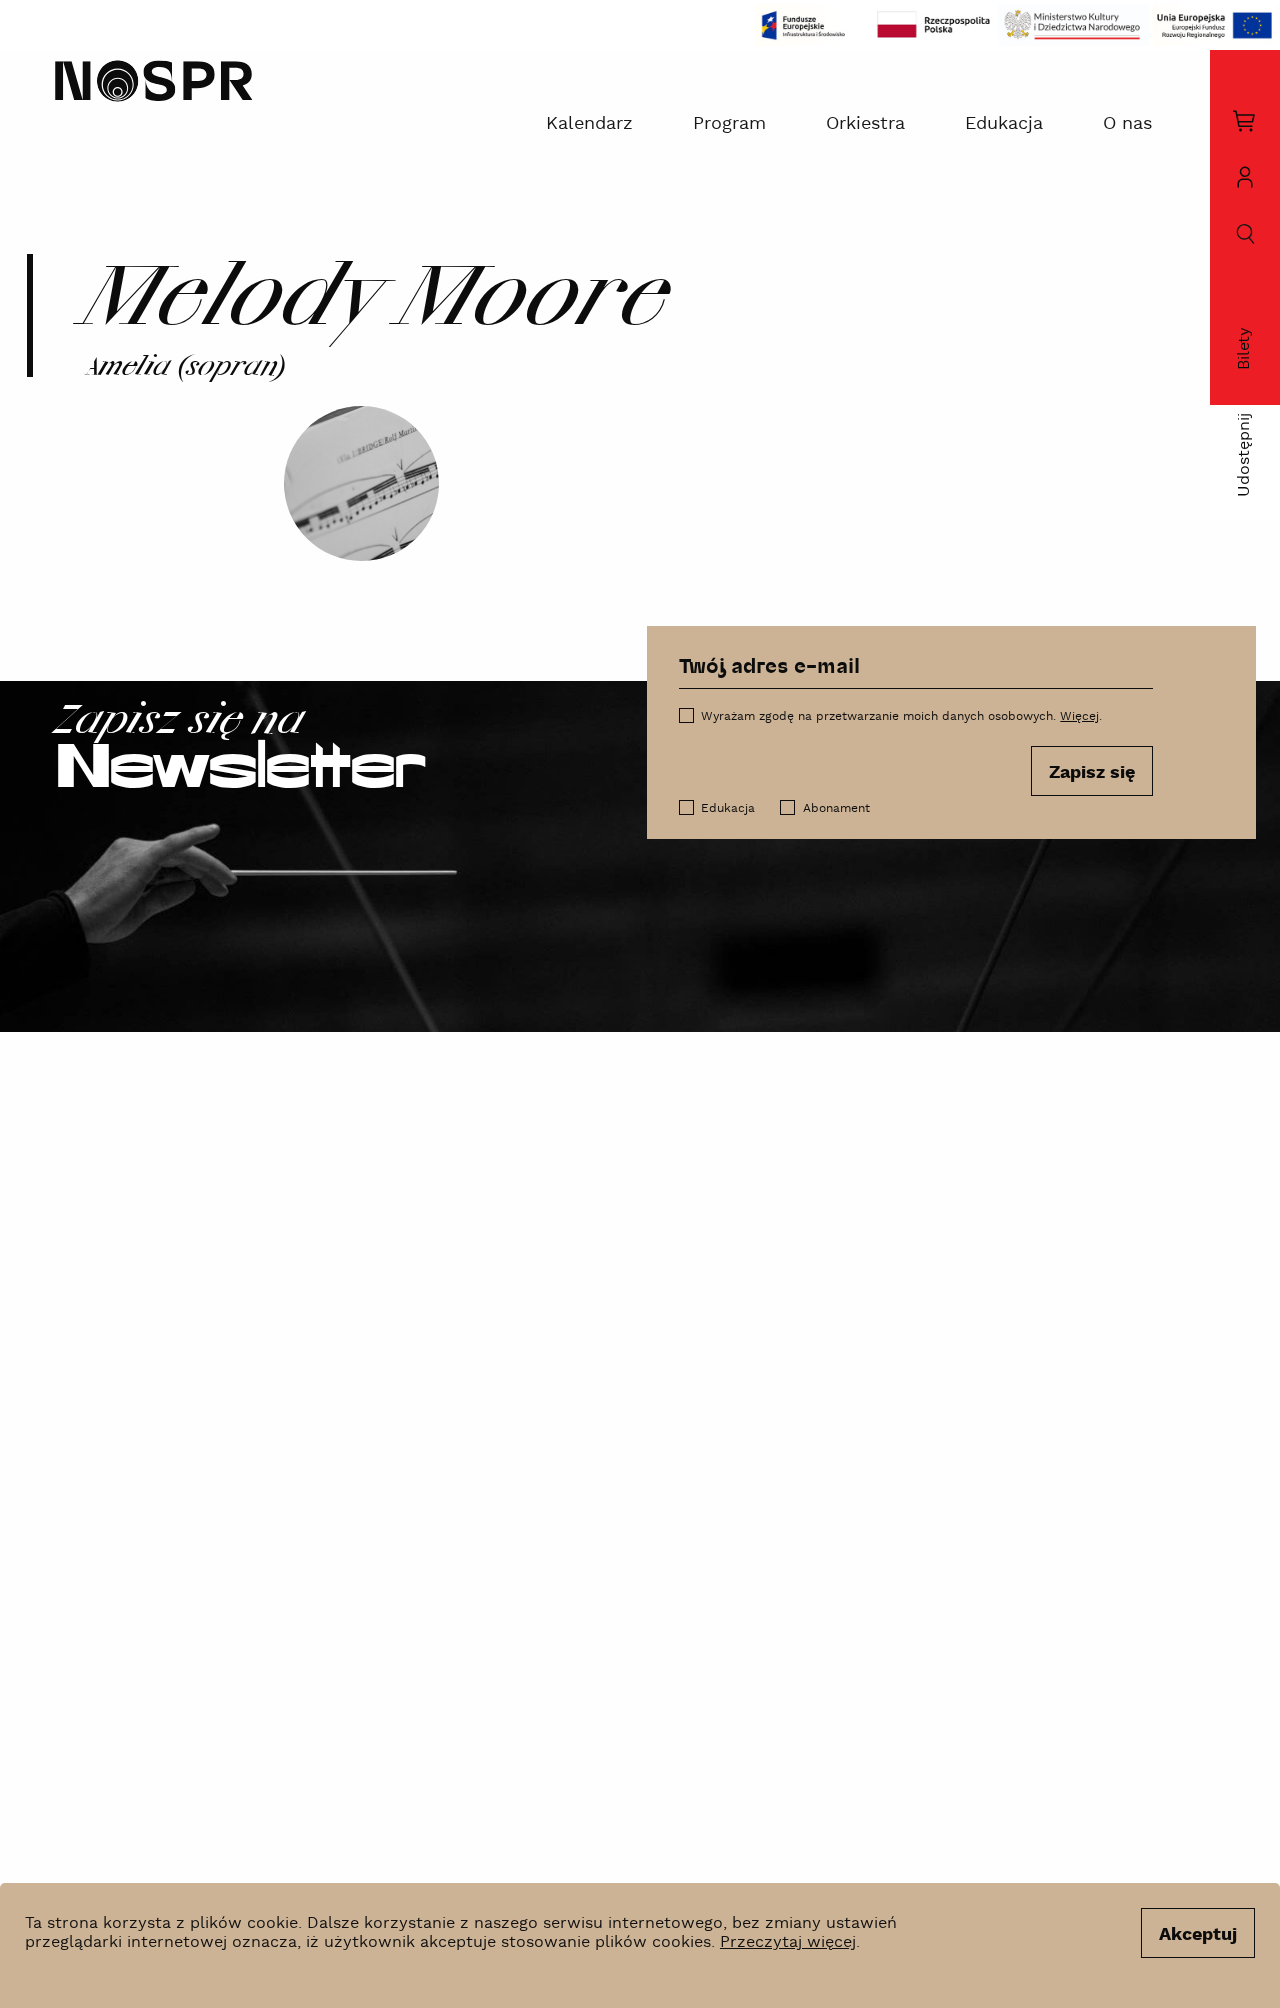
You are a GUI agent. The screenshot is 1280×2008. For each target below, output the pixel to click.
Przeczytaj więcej (788, 1942)
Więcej (1079, 716)
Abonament (836, 808)
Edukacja (1004, 123)
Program (729, 123)
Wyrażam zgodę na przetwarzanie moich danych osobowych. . (901, 716)
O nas (1127, 123)
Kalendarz (589, 123)
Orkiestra (865, 123)
